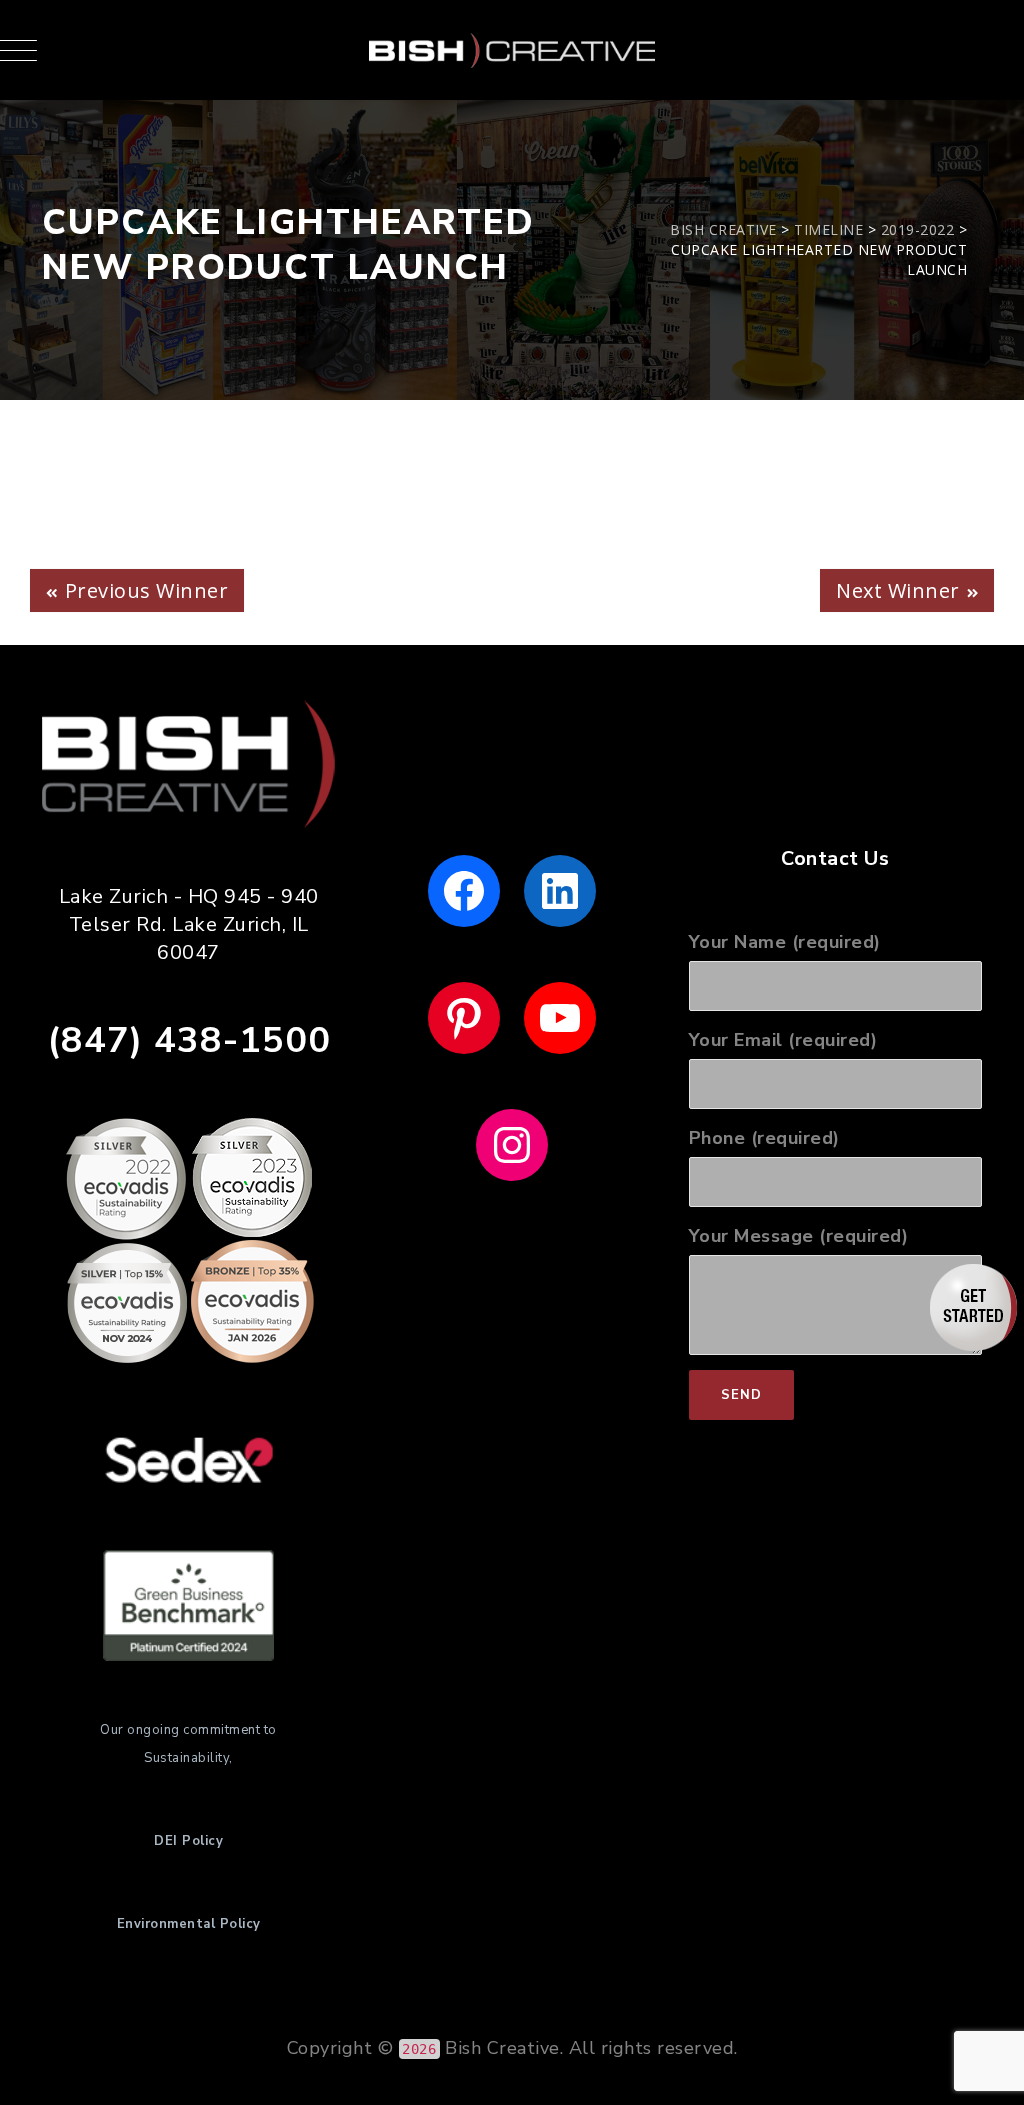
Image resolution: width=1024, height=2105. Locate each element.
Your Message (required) (799, 1236)
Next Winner (898, 590)
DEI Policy (188, 1841)
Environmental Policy (189, 1924)
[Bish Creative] (511, 50)
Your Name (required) (785, 942)
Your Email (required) (783, 1040)
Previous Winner (147, 590)
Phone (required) (764, 1138)
